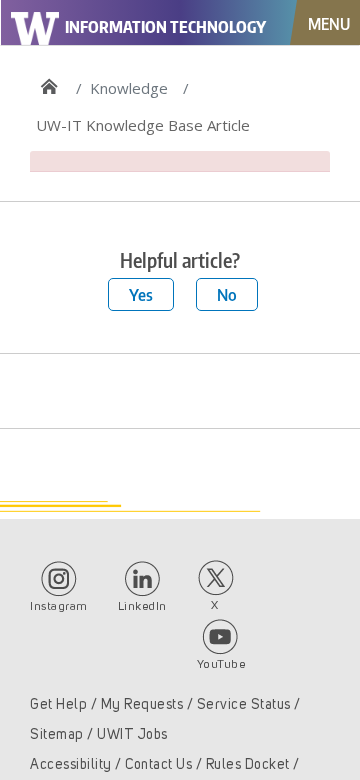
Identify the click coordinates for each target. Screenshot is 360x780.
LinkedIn (142, 607)
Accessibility (71, 765)
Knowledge (129, 88)
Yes (141, 294)
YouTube (221, 665)
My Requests (142, 705)
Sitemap (57, 735)
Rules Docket (248, 765)
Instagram (59, 607)
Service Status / (249, 705)
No (227, 294)
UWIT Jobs (132, 735)
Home (48, 81)
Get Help (58, 705)
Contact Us (158, 765)
